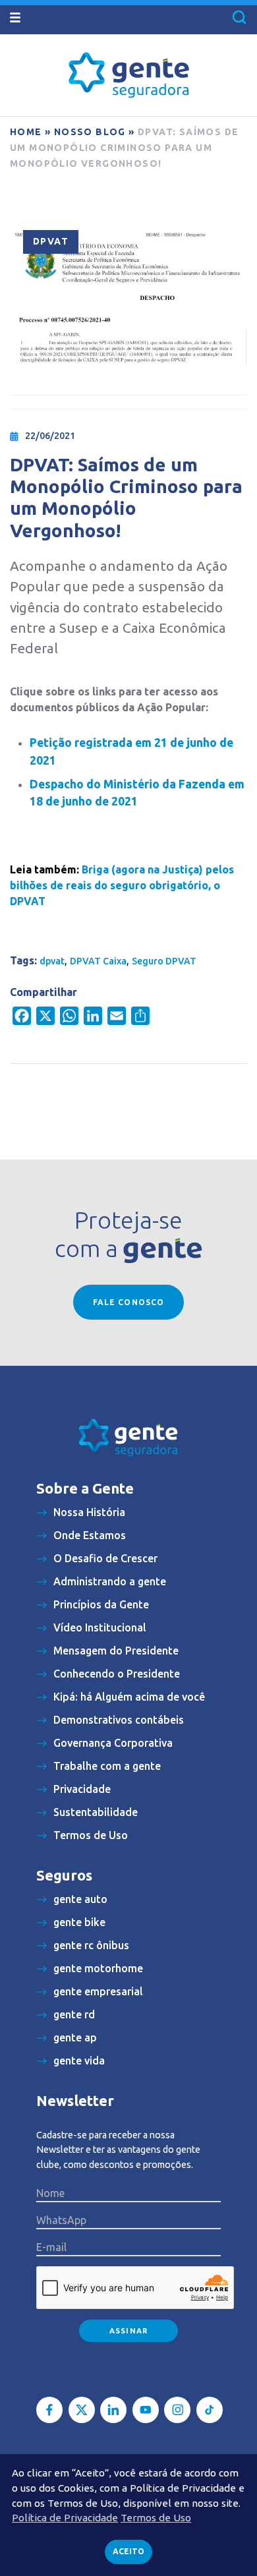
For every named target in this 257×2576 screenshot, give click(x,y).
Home (26, 132)
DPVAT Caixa (98, 961)
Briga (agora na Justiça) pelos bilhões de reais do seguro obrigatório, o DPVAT (122, 885)
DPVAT (51, 241)
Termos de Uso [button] (156, 2518)
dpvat (52, 961)
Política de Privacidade (65, 2518)
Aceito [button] (128, 2551)
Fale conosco (128, 1302)
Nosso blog (90, 132)
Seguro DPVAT (164, 961)
